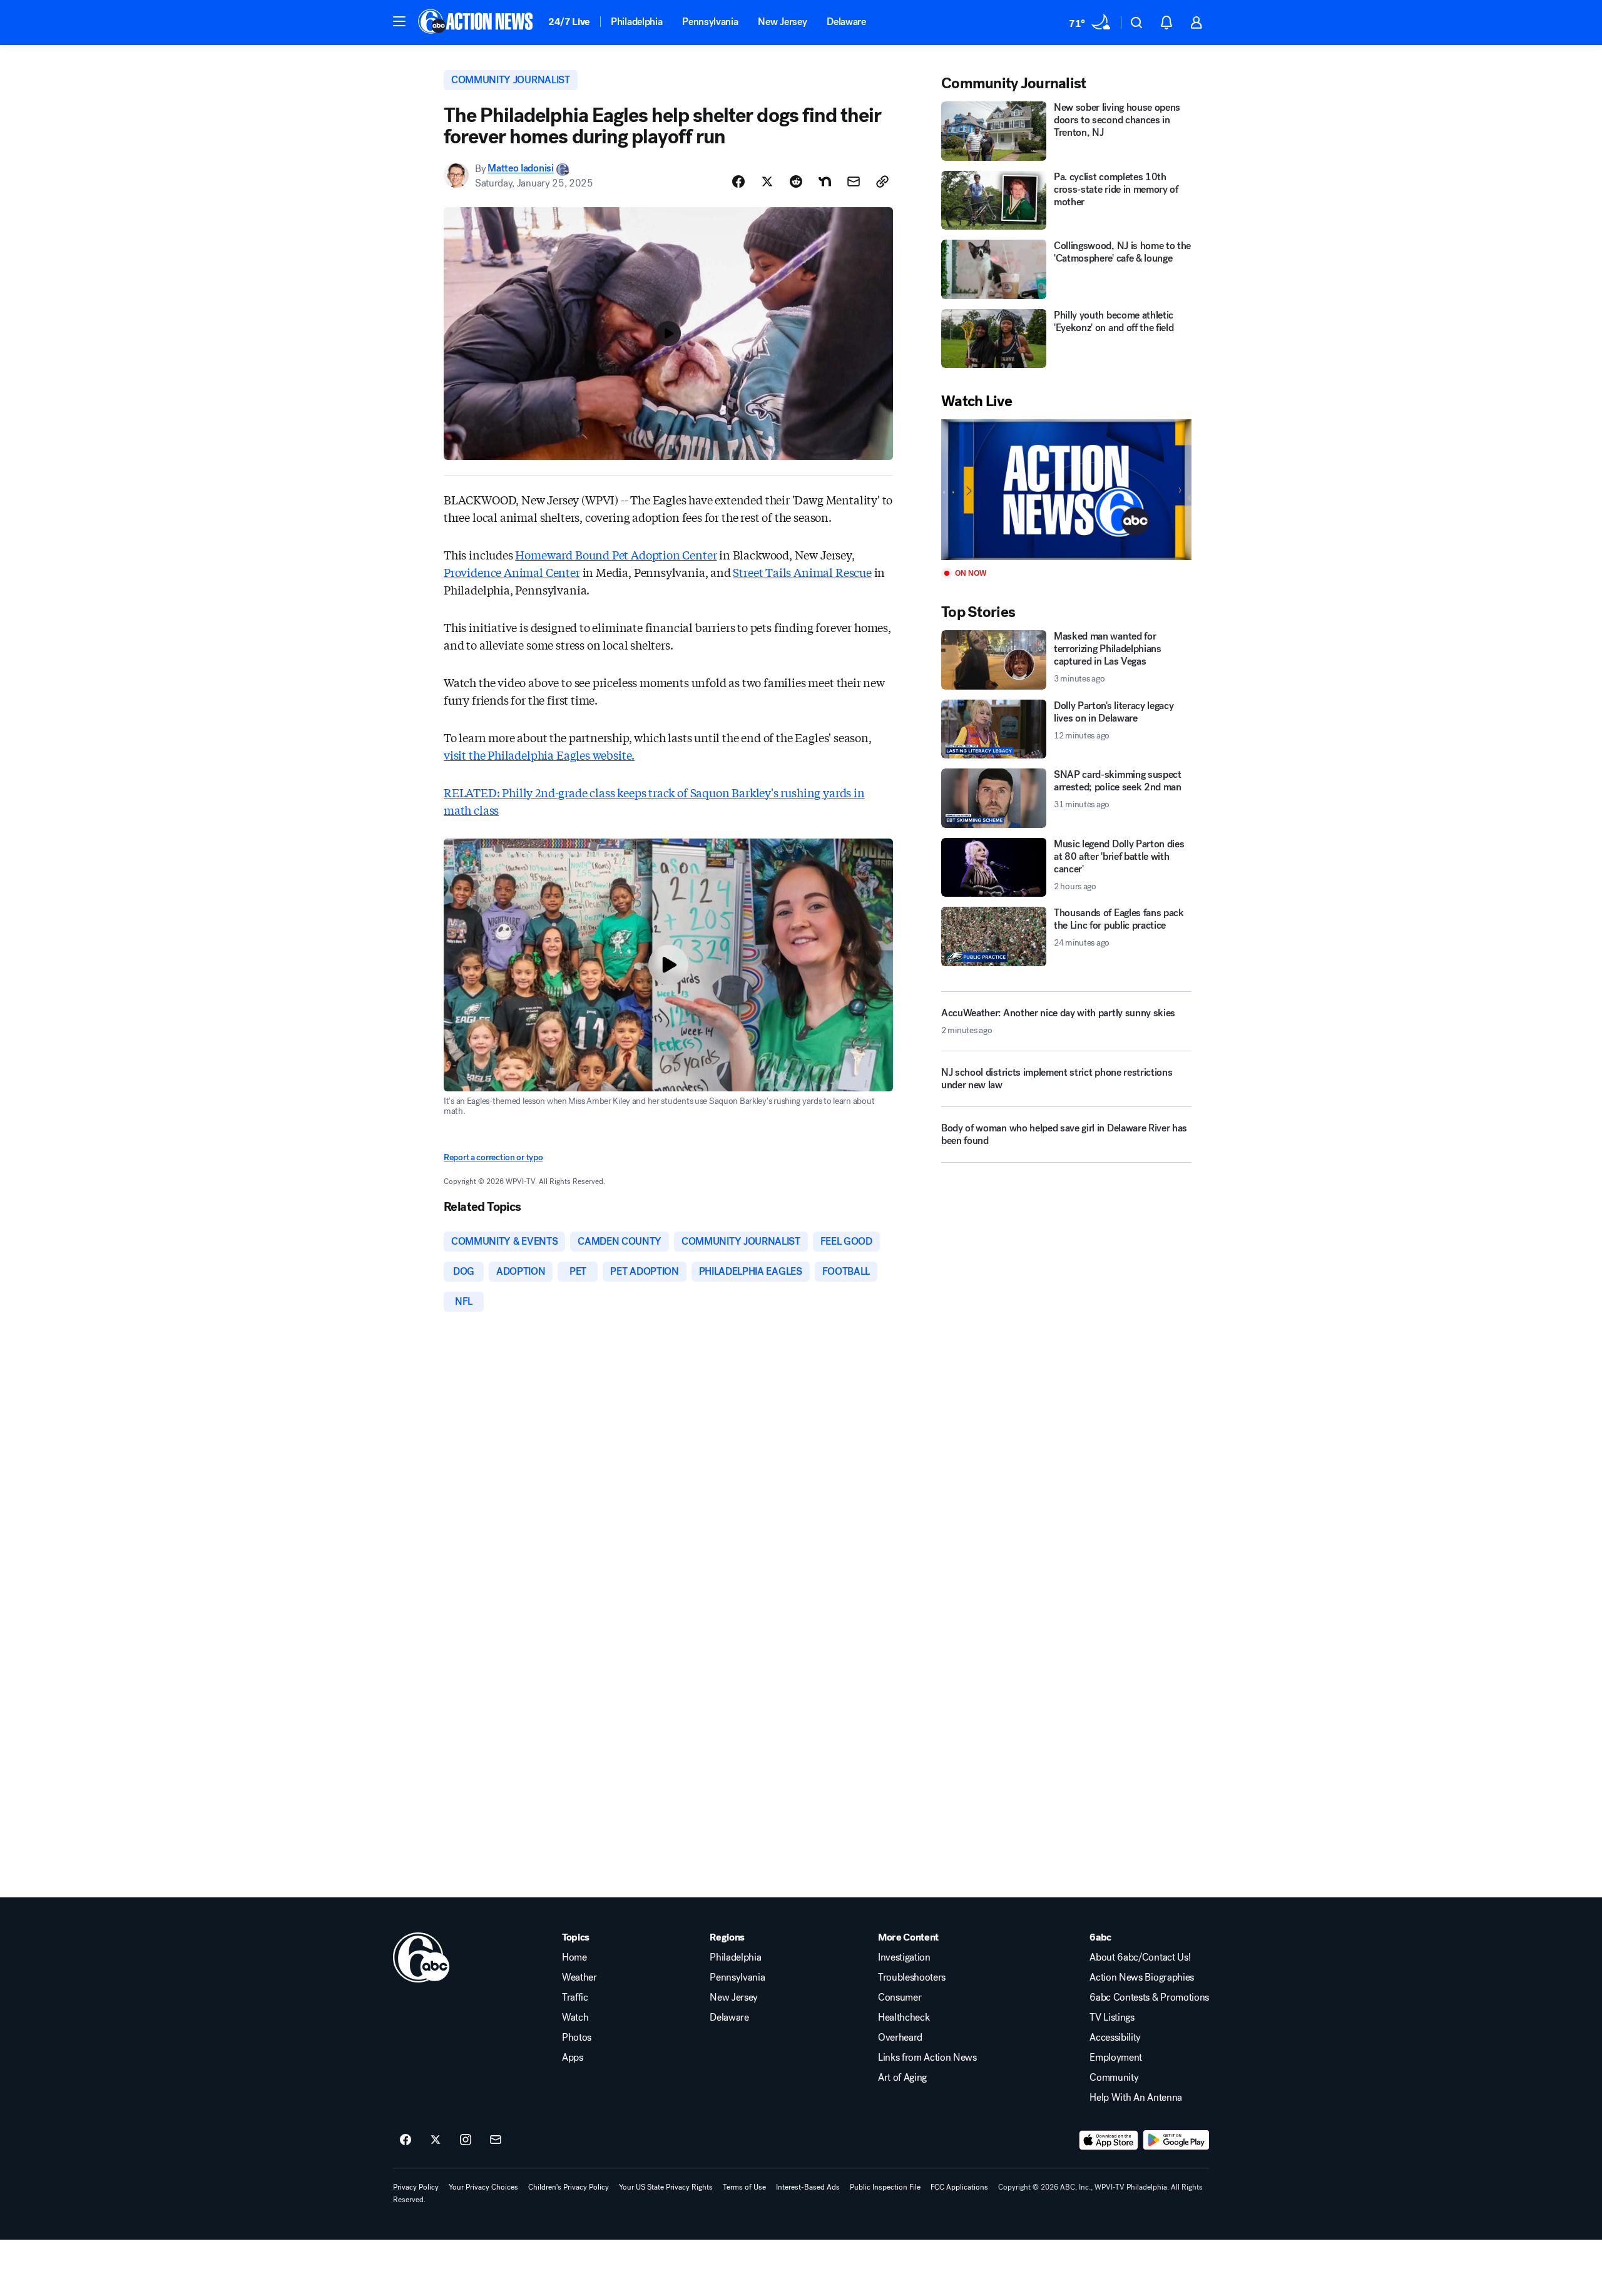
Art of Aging (902, 2078)
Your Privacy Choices (483, 2187)
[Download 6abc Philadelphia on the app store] (1109, 2140)
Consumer (900, 1998)
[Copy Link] (882, 181)
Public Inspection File (885, 2187)
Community (1114, 2078)
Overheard (900, 2038)
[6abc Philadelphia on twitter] (436, 2140)
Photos (577, 2038)
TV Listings (1112, 2018)
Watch (575, 2018)
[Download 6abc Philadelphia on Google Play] (1176, 2140)
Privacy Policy (416, 2187)
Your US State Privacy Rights (666, 2187)
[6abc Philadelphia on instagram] (466, 2140)
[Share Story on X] (767, 181)
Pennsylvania (710, 22)
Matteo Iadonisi (520, 169)
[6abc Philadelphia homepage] (477, 23)
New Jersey (782, 22)
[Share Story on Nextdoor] (825, 181)
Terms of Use (744, 2187)
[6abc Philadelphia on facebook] (406, 2140)
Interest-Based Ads (808, 2187)
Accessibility (1115, 2038)
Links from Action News (927, 2058)
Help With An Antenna (1136, 2098)
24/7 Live (569, 22)
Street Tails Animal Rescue (802, 572)
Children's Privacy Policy (569, 2187)
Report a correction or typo (493, 1157)
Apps (573, 2058)
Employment (1116, 2058)
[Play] (1066, 490)
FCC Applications (959, 2187)
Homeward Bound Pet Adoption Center (616, 554)
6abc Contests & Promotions (1149, 1998)
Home (574, 1957)
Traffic (575, 1998)
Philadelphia (636, 22)
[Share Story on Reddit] (796, 181)
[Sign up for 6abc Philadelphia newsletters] (496, 2140)
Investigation (904, 1957)
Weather (579, 1977)
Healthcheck (904, 2018)
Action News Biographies (1142, 1977)
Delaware (846, 22)
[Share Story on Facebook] (738, 181)
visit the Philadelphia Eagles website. (539, 755)
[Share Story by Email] (854, 181)
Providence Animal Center (512, 572)
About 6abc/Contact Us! (1140, 1957)
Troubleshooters (912, 1977)
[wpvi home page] (421, 1957)
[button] (399, 21)
